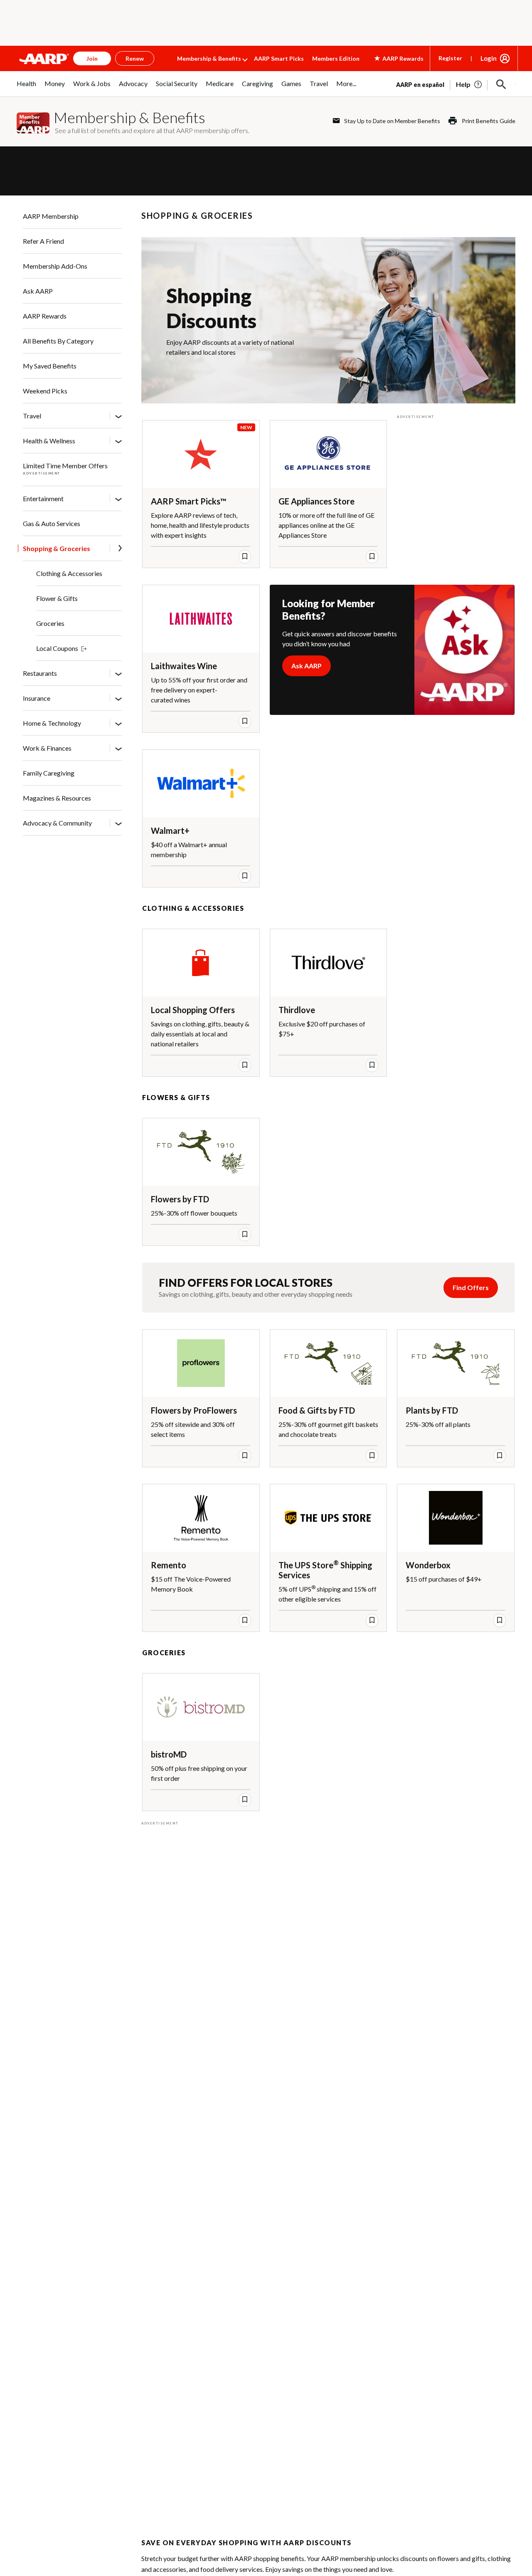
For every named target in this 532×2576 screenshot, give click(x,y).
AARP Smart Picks (279, 58)
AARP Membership (51, 216)
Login (489, 58)
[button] (501, 84)
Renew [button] (135, 58)
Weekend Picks (45, 391)
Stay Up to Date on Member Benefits (392, 121)
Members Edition (336, 58)
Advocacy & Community (57, 823)
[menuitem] (26, 88)
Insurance (37, 698)
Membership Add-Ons (55, 266)
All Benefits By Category (58, 341)
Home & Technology (52, 723)
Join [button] (92, 58)
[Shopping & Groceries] (120, 549)
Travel (32, 416)
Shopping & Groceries (57, 548)
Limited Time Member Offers (65, 466)
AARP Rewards (45, 316)
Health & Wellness (49, 441)
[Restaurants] (118, 673)
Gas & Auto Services (52, 523)
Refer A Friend (43, 241)
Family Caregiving (49, 773)
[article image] (469, 84)
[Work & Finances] (118, 748)
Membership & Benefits (209, 58)
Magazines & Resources (57, 798)
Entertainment (43, 498)
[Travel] (118, 416)
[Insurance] (118, 698)
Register (450, 58)
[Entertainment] (118, 499)
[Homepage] (44, 59)
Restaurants (40, 673)
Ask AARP (38, 291)
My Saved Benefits (50, 366)
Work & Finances (47, 748)
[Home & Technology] (118, 723)
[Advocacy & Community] (118, 823)
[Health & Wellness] (118, 441)
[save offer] (245, 556)
